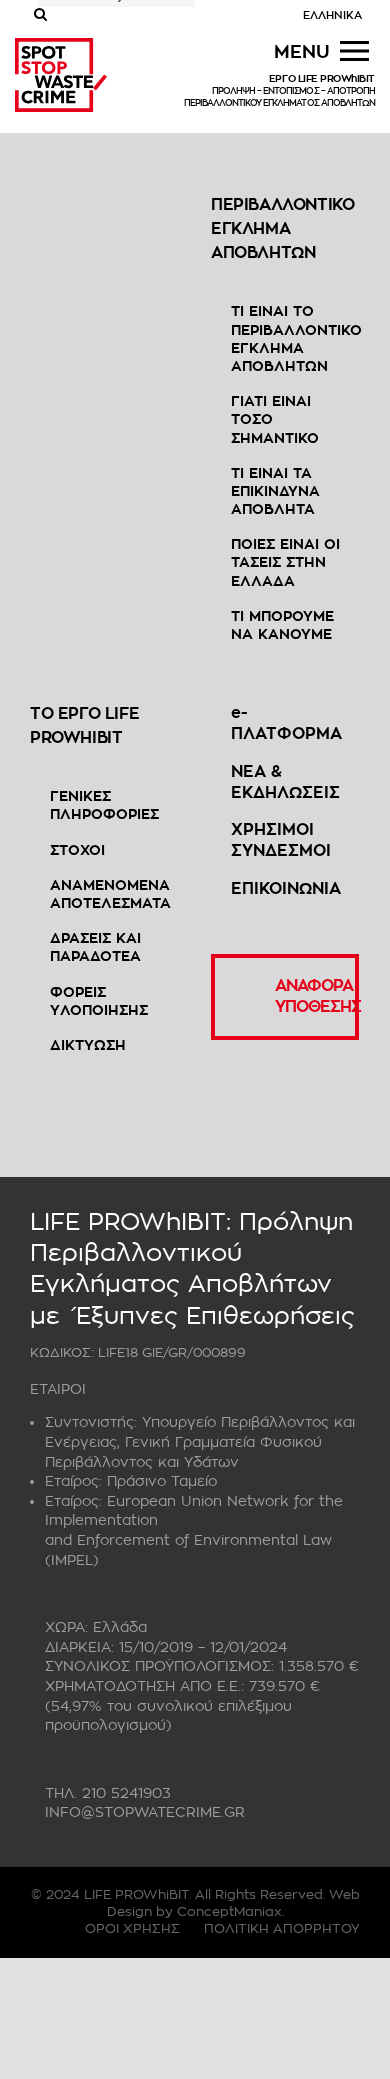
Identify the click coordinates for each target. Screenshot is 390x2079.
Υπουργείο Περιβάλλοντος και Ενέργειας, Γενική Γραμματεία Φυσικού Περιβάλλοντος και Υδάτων (200, 1441)
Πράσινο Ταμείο (162, 1481)
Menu (302, 52)
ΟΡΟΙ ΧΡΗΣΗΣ (132, 1928)
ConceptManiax (229, 1911)
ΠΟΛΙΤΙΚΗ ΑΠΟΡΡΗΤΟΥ (282, 1928)
